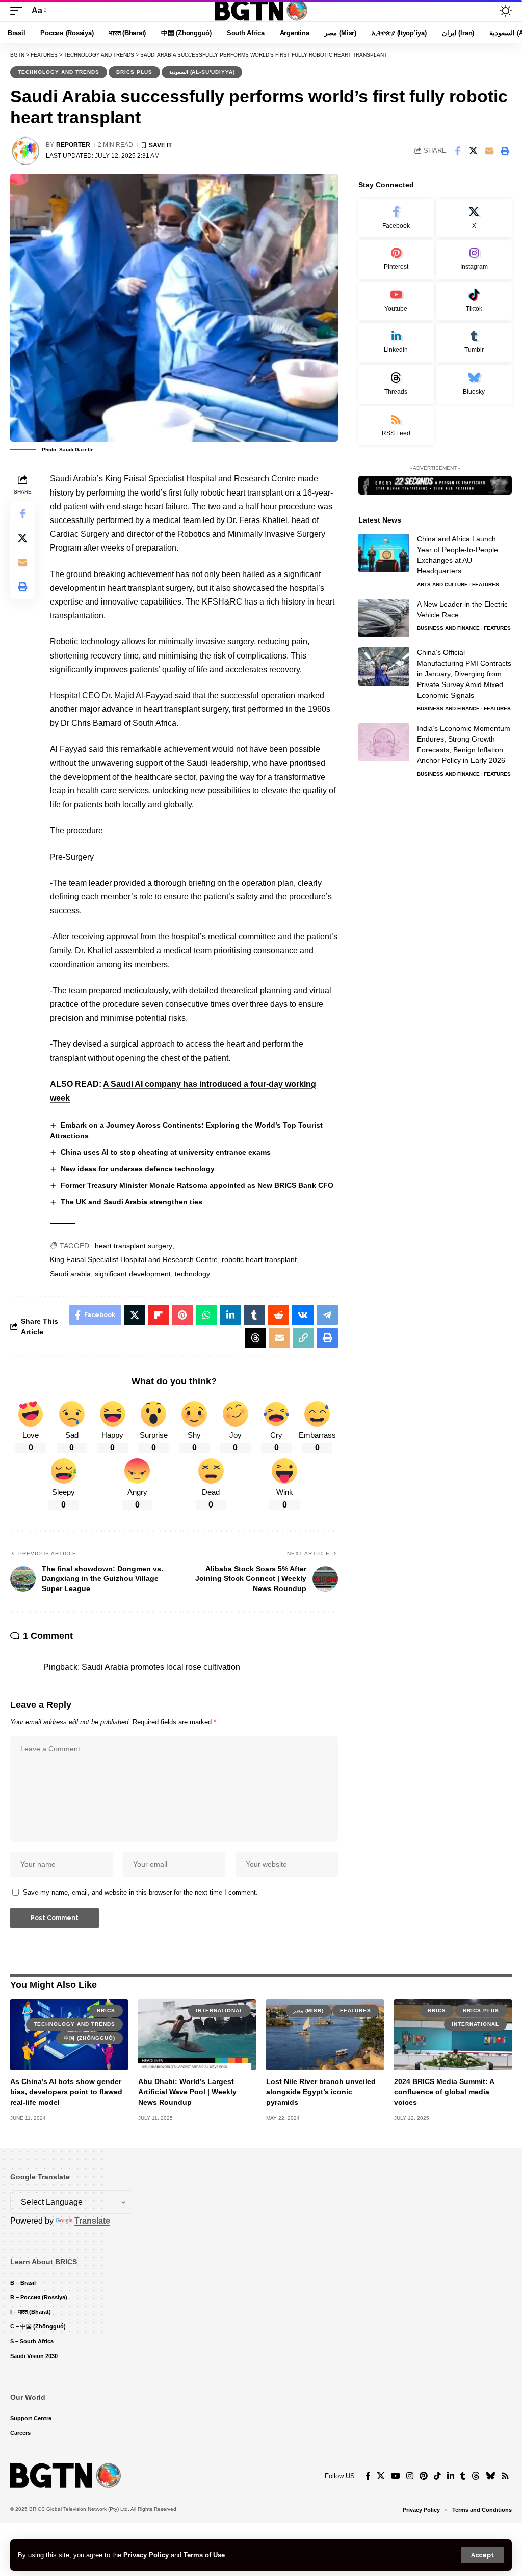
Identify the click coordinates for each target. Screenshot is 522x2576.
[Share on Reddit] (278, 1315)
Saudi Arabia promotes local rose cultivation (161, 1667)
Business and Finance (448, 628)
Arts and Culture (442, 584)
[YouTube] (396, 2476)
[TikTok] (437, 2476)
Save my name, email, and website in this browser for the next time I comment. (140, 1892)
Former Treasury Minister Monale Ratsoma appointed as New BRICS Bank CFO (197, 1185)
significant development (133, 1274)
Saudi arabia (70, 1274)
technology (192, 1274)
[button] (482, 2555)
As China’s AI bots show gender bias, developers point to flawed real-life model (66, 2092)
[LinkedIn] (396, 342)
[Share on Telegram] (327, 1315)
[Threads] (396, 384)
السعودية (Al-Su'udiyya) (202, 72)
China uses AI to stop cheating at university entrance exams (166, 1152)
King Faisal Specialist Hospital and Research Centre (134, 1259)
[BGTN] (261, 11)
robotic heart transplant (259, 1259)
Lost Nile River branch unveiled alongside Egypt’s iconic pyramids (321, 2092)
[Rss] (505, 2476)
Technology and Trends (59, 72)
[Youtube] (396, 301)
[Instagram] (474, 259)
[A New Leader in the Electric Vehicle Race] (384, 618)
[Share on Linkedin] (230, 1315)
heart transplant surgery (134, 1246)
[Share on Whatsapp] (206, 1315)
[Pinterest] (396, 259)
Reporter (73, 145)
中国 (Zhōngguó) (89, 2038)
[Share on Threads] (255, 1338)
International (219, 2010)
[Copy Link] (303, 1338)
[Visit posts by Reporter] (25, 151)
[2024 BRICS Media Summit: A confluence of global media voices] (453, 2035)
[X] (474, 218)
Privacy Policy (146, 2555)
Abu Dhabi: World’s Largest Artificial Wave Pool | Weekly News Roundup (187, 2092)
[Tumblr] (474, 342)
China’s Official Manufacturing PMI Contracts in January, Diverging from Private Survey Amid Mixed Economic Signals (464, 674)
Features (486, 584)
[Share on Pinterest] (182, 1315)
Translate (92, 2221)
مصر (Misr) (308, 2010)
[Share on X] (473, 151)
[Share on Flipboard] (159, 1315)
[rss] (396, 426)
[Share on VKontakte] (303, 1315)
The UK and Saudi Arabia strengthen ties (132, 1202)
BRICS (106, 2010)
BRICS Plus (134, 72)
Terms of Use (204, 2555)
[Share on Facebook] (457, 151)
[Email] (489, 151)
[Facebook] (396, 218)
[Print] (505, 151)
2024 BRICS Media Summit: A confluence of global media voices (444, 2092)
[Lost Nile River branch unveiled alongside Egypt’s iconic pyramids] (325, 2035)
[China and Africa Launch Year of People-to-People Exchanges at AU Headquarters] (384, 553)
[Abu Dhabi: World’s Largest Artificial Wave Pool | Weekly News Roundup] (197, 2035)
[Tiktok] (474, 301)
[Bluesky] (474, 384)
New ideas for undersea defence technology (138, 1169)
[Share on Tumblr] (254, 1315)
